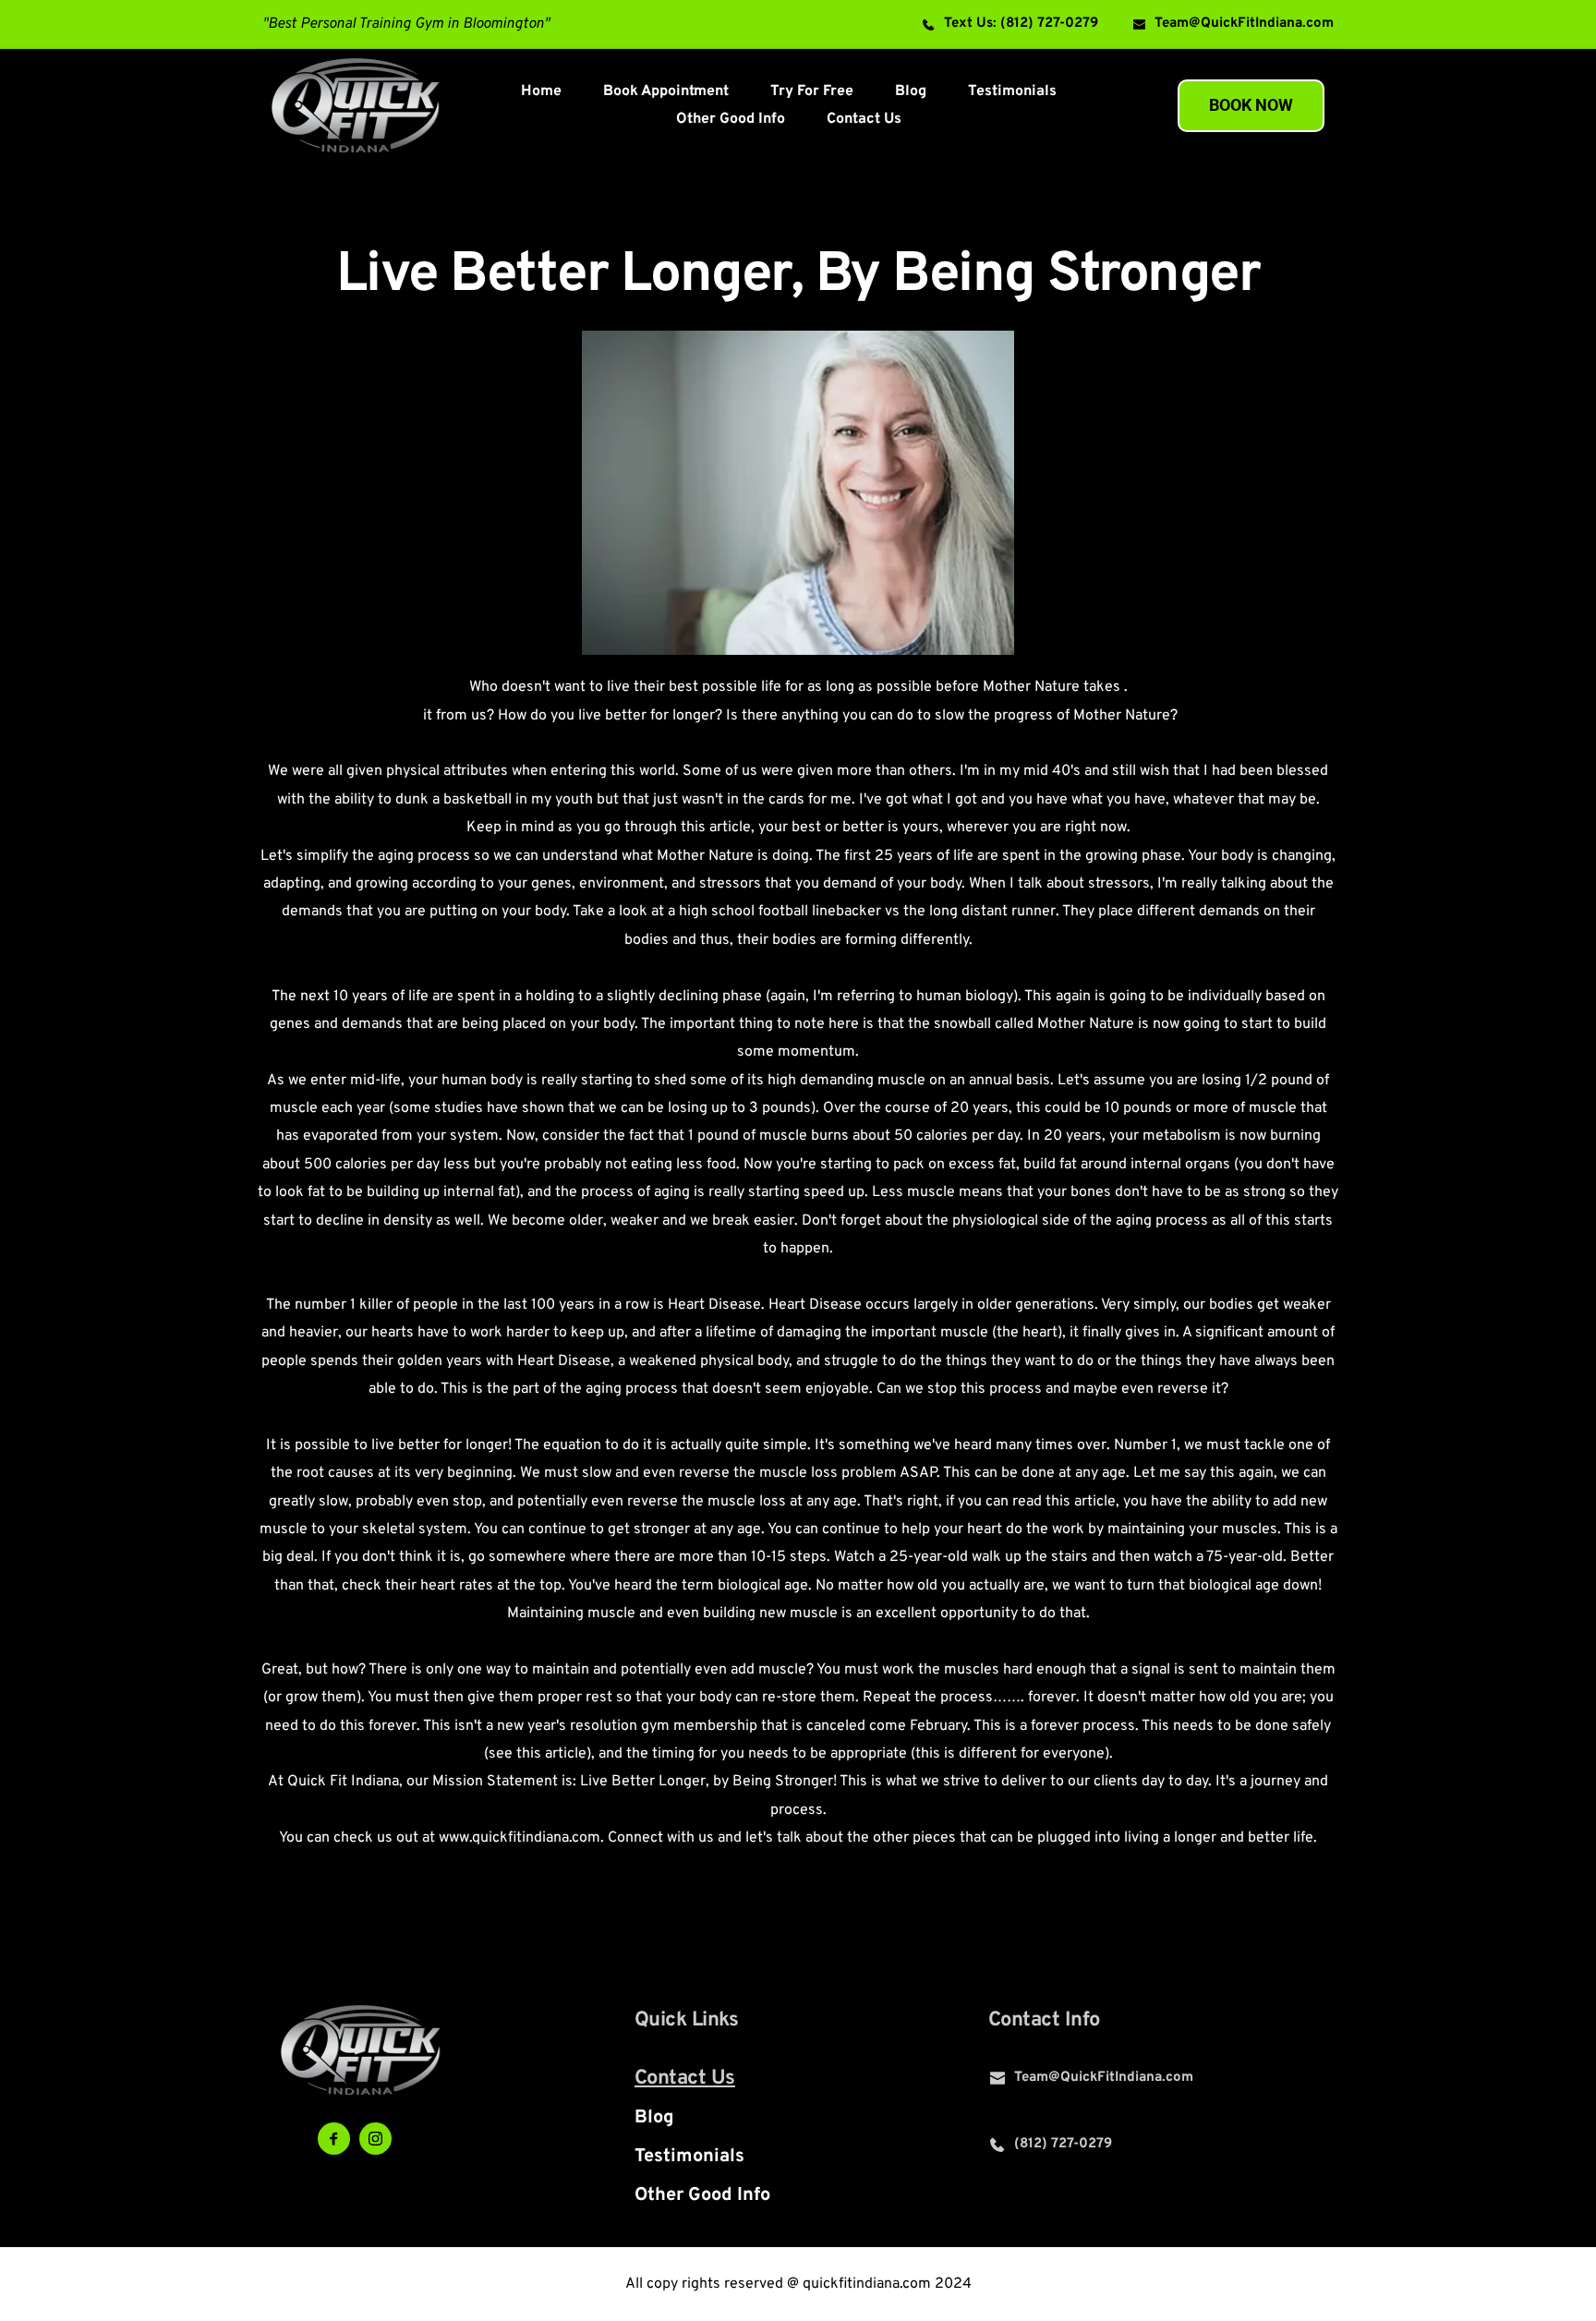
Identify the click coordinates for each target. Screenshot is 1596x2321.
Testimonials (689, 2157)
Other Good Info (702, 2195)
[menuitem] (541, 91)
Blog (654, 2118)
